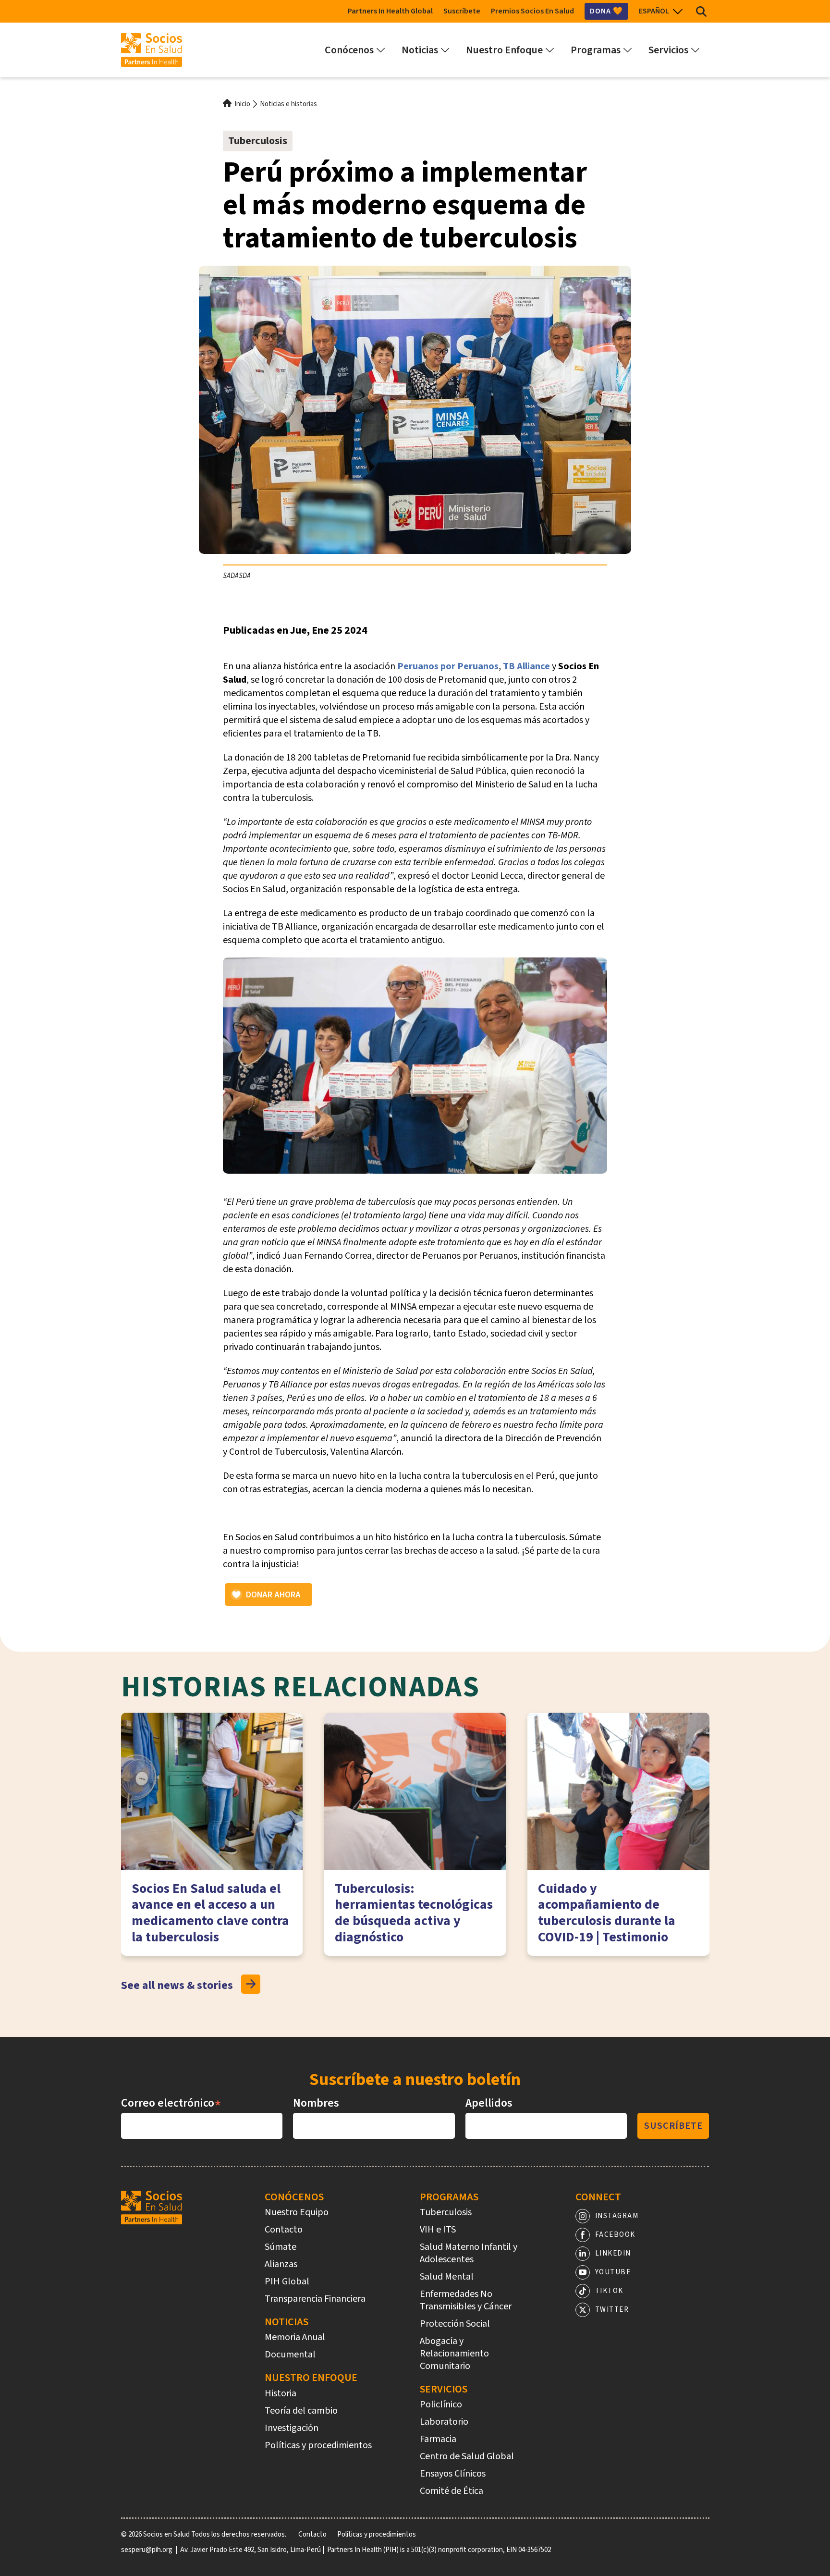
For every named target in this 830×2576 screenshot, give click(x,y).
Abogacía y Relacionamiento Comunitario (454, 2354)
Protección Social (455, 2324)
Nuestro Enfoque (311, 2378)
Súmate (281, 2247)
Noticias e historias (288, 104)
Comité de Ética (452, 2491)
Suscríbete (462, 11)
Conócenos (294, 2197)
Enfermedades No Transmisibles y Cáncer (466, 2300)
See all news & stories (177, 1985)
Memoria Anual (295, 2337)
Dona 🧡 (606, 11)
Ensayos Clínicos (453, 2474)
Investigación (292, 2428)
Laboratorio (444, 2422)
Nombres (316, 2103)
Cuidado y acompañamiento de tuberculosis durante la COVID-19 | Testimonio (607, 1913)
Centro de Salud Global (467, 2456)
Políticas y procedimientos (318, 2445)
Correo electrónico (171, 2103)
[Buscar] (701, 11)
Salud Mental (447, 2277)
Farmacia (438, 2439)
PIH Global (287, 2282)
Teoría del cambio (301, 2411)
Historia (281, 2393)
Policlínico (441, 2404)
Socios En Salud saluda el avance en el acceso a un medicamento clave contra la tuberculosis (210, 1913)
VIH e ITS (438, 2230)
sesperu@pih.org (147, 2550)
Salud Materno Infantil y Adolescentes (469, 2253)
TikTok (609, 2291)
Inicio (242, 104)
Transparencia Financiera (315, 2299)
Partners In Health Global (390, 11)
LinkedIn (613, 2253)
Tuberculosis (258, 141)
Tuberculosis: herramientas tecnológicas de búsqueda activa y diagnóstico (414, 1913)
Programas (449, 2197)
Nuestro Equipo (297, 2212)
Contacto (284, 2230)
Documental (290, 2355)
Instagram (617, 2216)
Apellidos (489, 2103)
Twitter (612, 2310)
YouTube (613, 2272)
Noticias (287, 2322)
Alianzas (281, 2264)
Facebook (615, 2235)
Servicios (444, 2389)
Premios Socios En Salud (532, 11)
